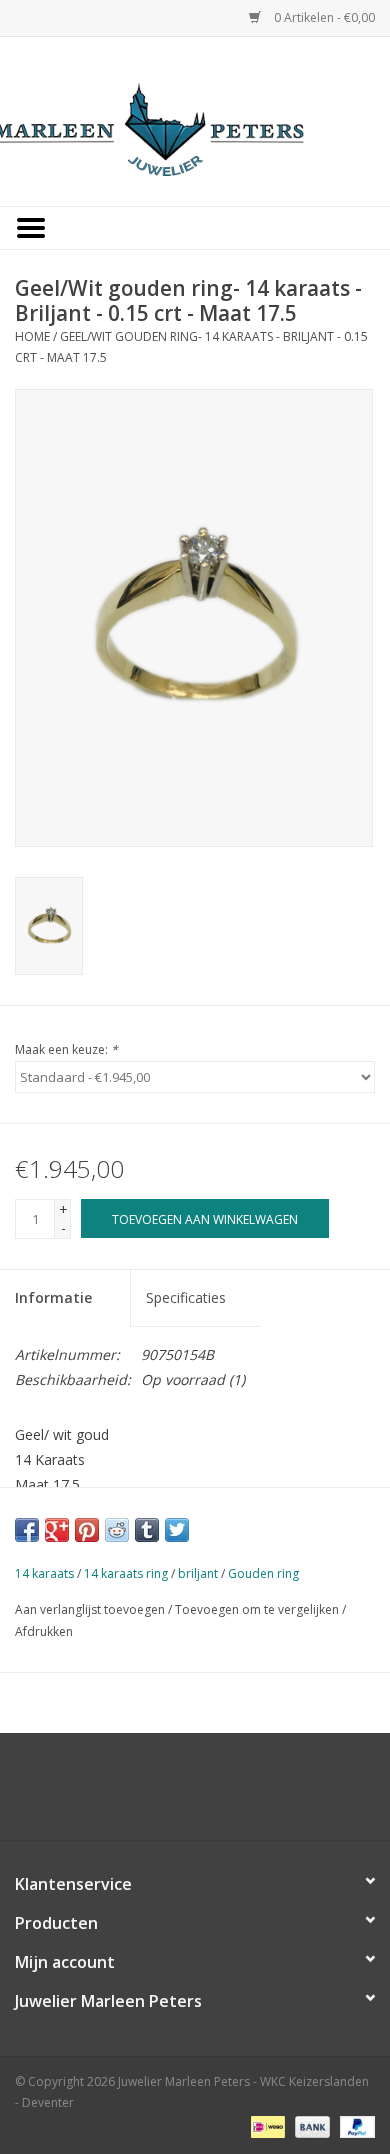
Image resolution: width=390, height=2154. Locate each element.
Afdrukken (44, 1631)
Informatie (53, 1297)
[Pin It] (87, 1530)
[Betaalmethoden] (266, 2126)
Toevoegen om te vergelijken (258, 1609)
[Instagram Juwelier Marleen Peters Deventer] (213, 1794)
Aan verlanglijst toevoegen (90, 1609)
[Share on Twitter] (177, 1530)
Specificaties (186, 1297)
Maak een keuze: (66, 1049)
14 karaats (44, 1573)
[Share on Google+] (57, 1530)
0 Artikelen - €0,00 (323, 17)
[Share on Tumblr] (147, 1530)
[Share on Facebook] (27, 1530)
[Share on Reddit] (117, 1530)
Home (32, 336)
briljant (198, 1573)
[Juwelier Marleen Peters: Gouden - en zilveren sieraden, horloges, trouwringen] (195, 119)
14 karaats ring (126, 1573)
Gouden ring (263, 1573)
